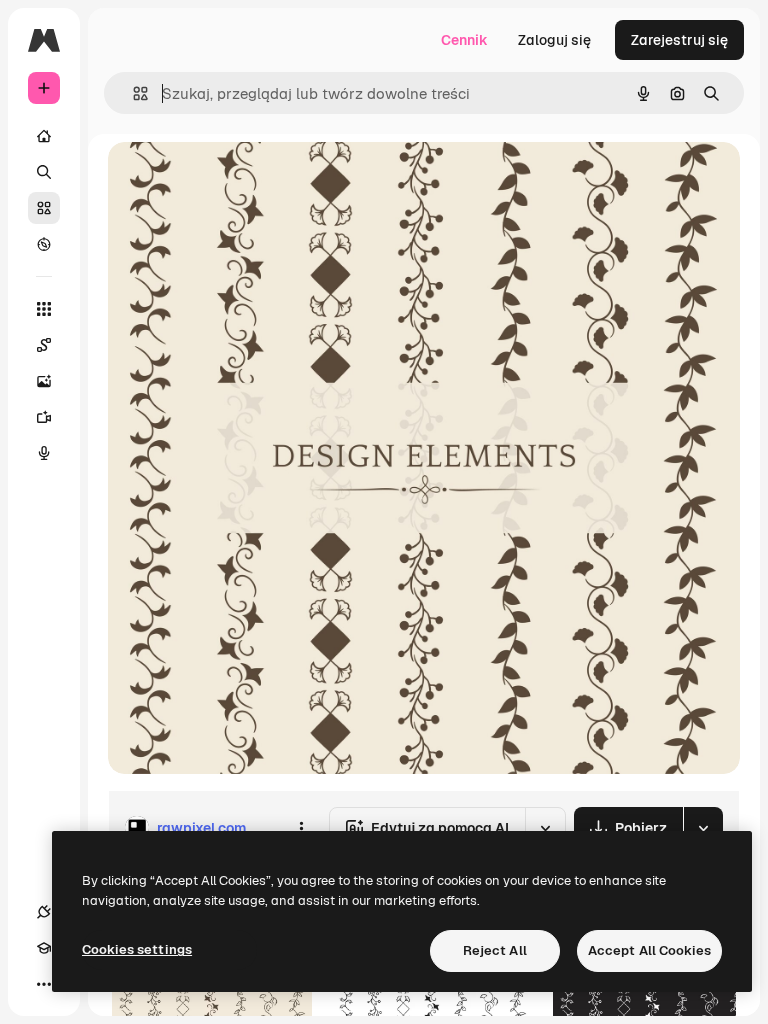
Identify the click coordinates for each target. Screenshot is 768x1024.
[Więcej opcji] (301, 828)
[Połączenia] (44, 912)
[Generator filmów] (44, 417)
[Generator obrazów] (44, 381)
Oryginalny (246, 179)
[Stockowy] (44, 208)
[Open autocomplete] (132, 93)
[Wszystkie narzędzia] (44, 309)
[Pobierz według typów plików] (703, 828)
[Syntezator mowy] (44, 453)
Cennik (464, 40)
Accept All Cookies (649, 950)
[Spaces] (44, 345)
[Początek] (44, 136)
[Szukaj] (44, 172)
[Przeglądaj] (44, 244)
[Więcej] (44, 984)
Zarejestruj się (679, 40)
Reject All (495, 950)
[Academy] (44, 948)
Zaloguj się (554, 40)
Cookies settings (137, 949)
